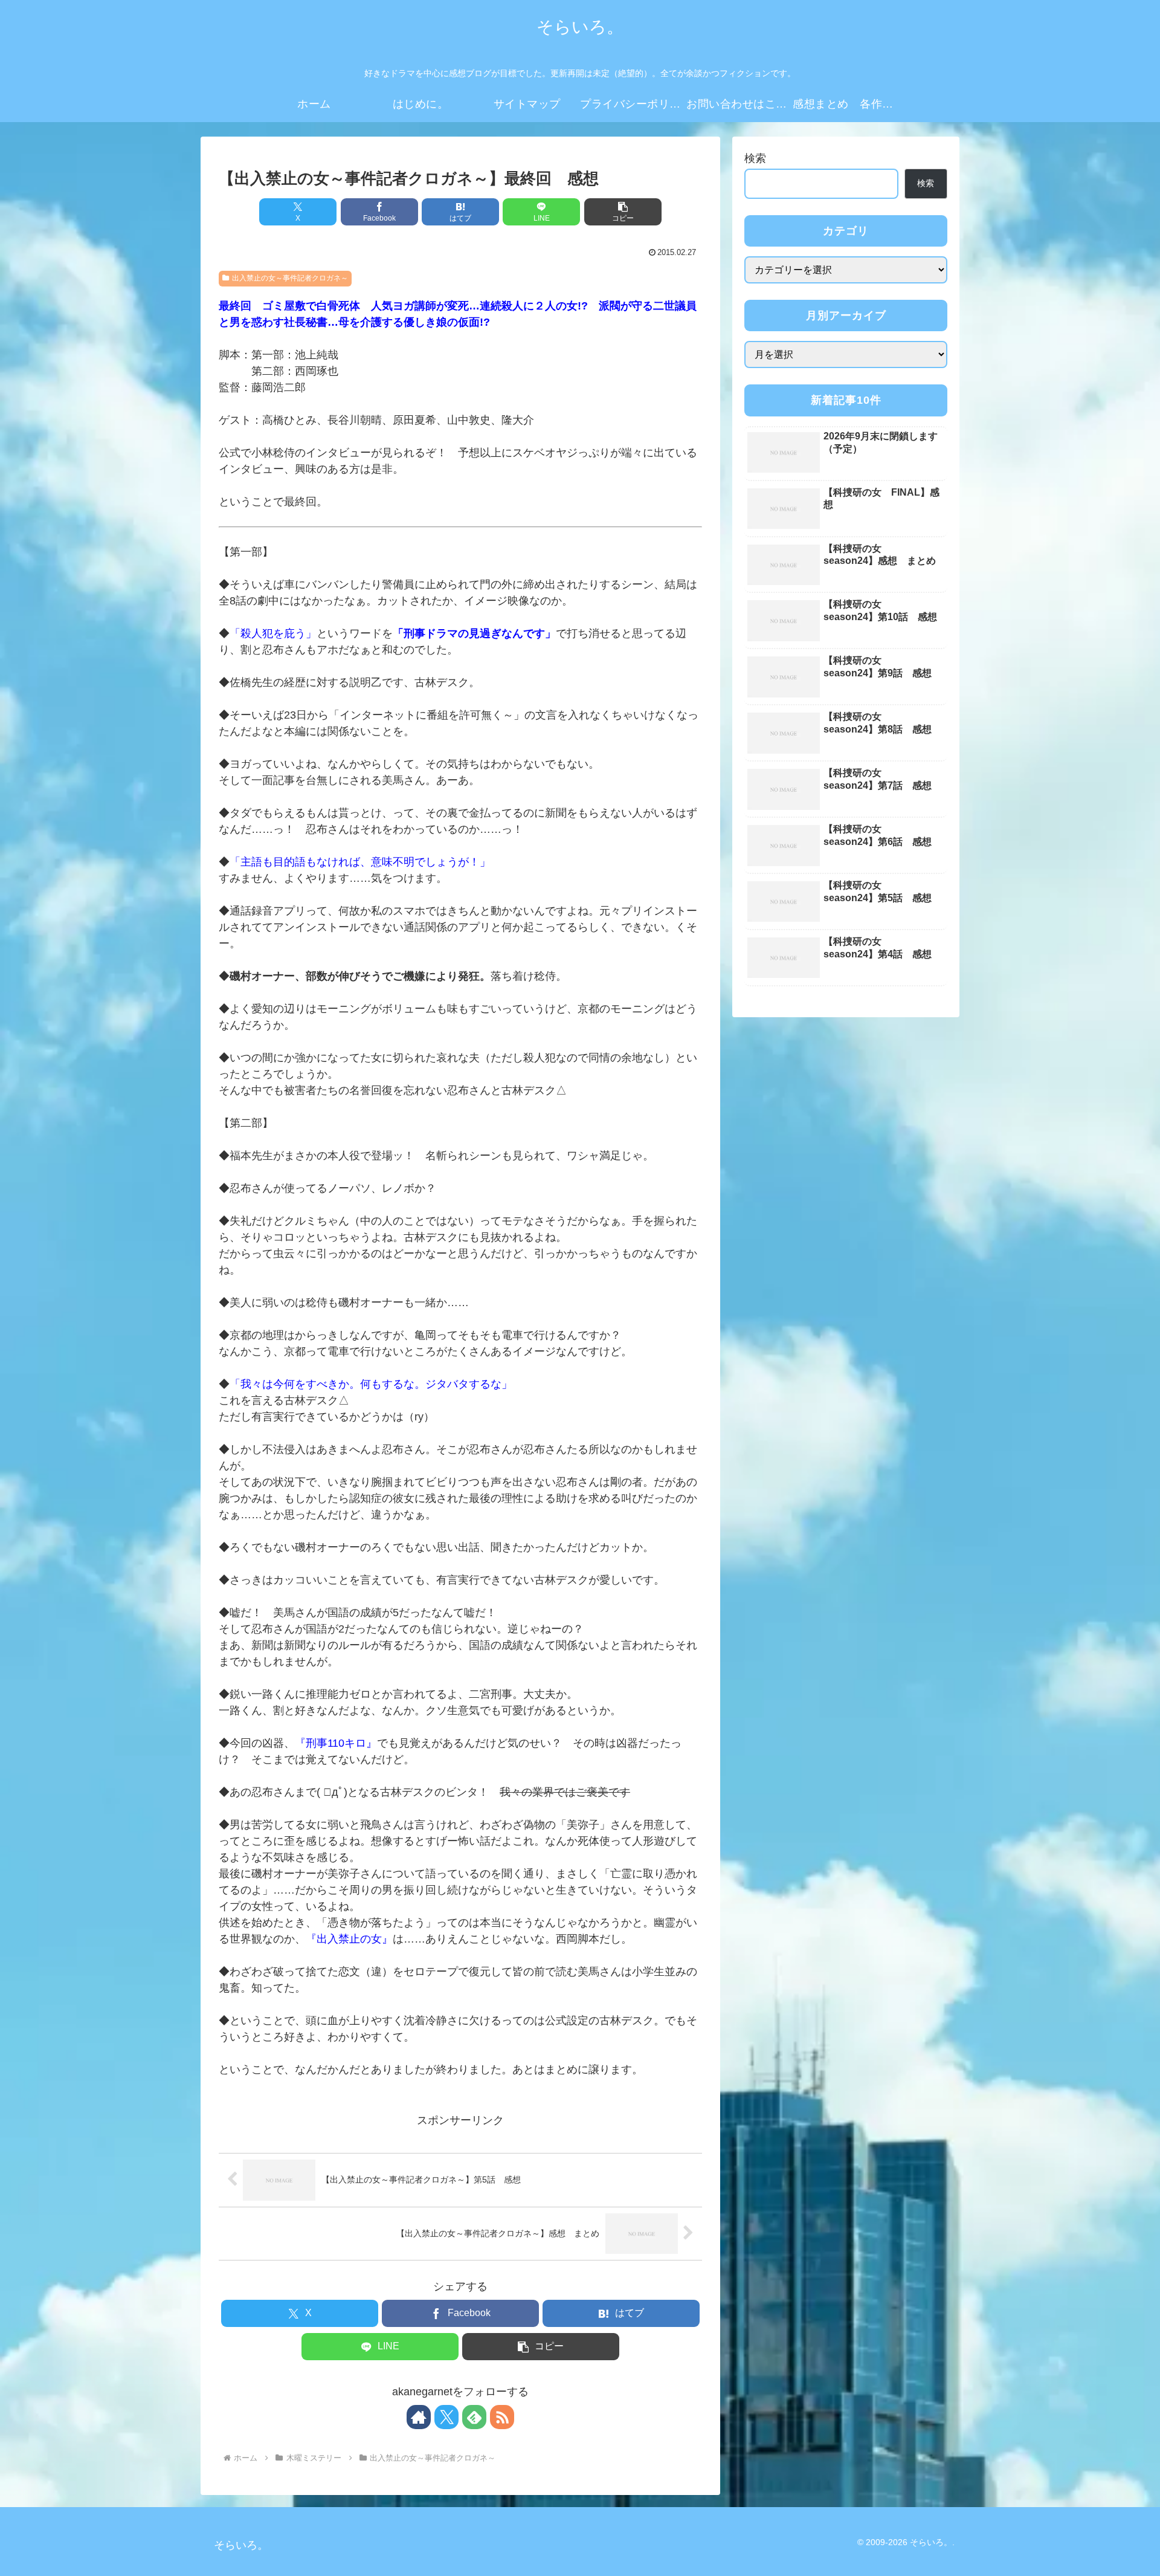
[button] (623, 212)
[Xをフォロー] (446, 2417)
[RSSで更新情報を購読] (502, 2417)
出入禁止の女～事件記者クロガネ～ (290, 278)
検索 (755, 158)
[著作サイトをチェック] (419, 2417)
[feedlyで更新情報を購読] (474, 2417)
